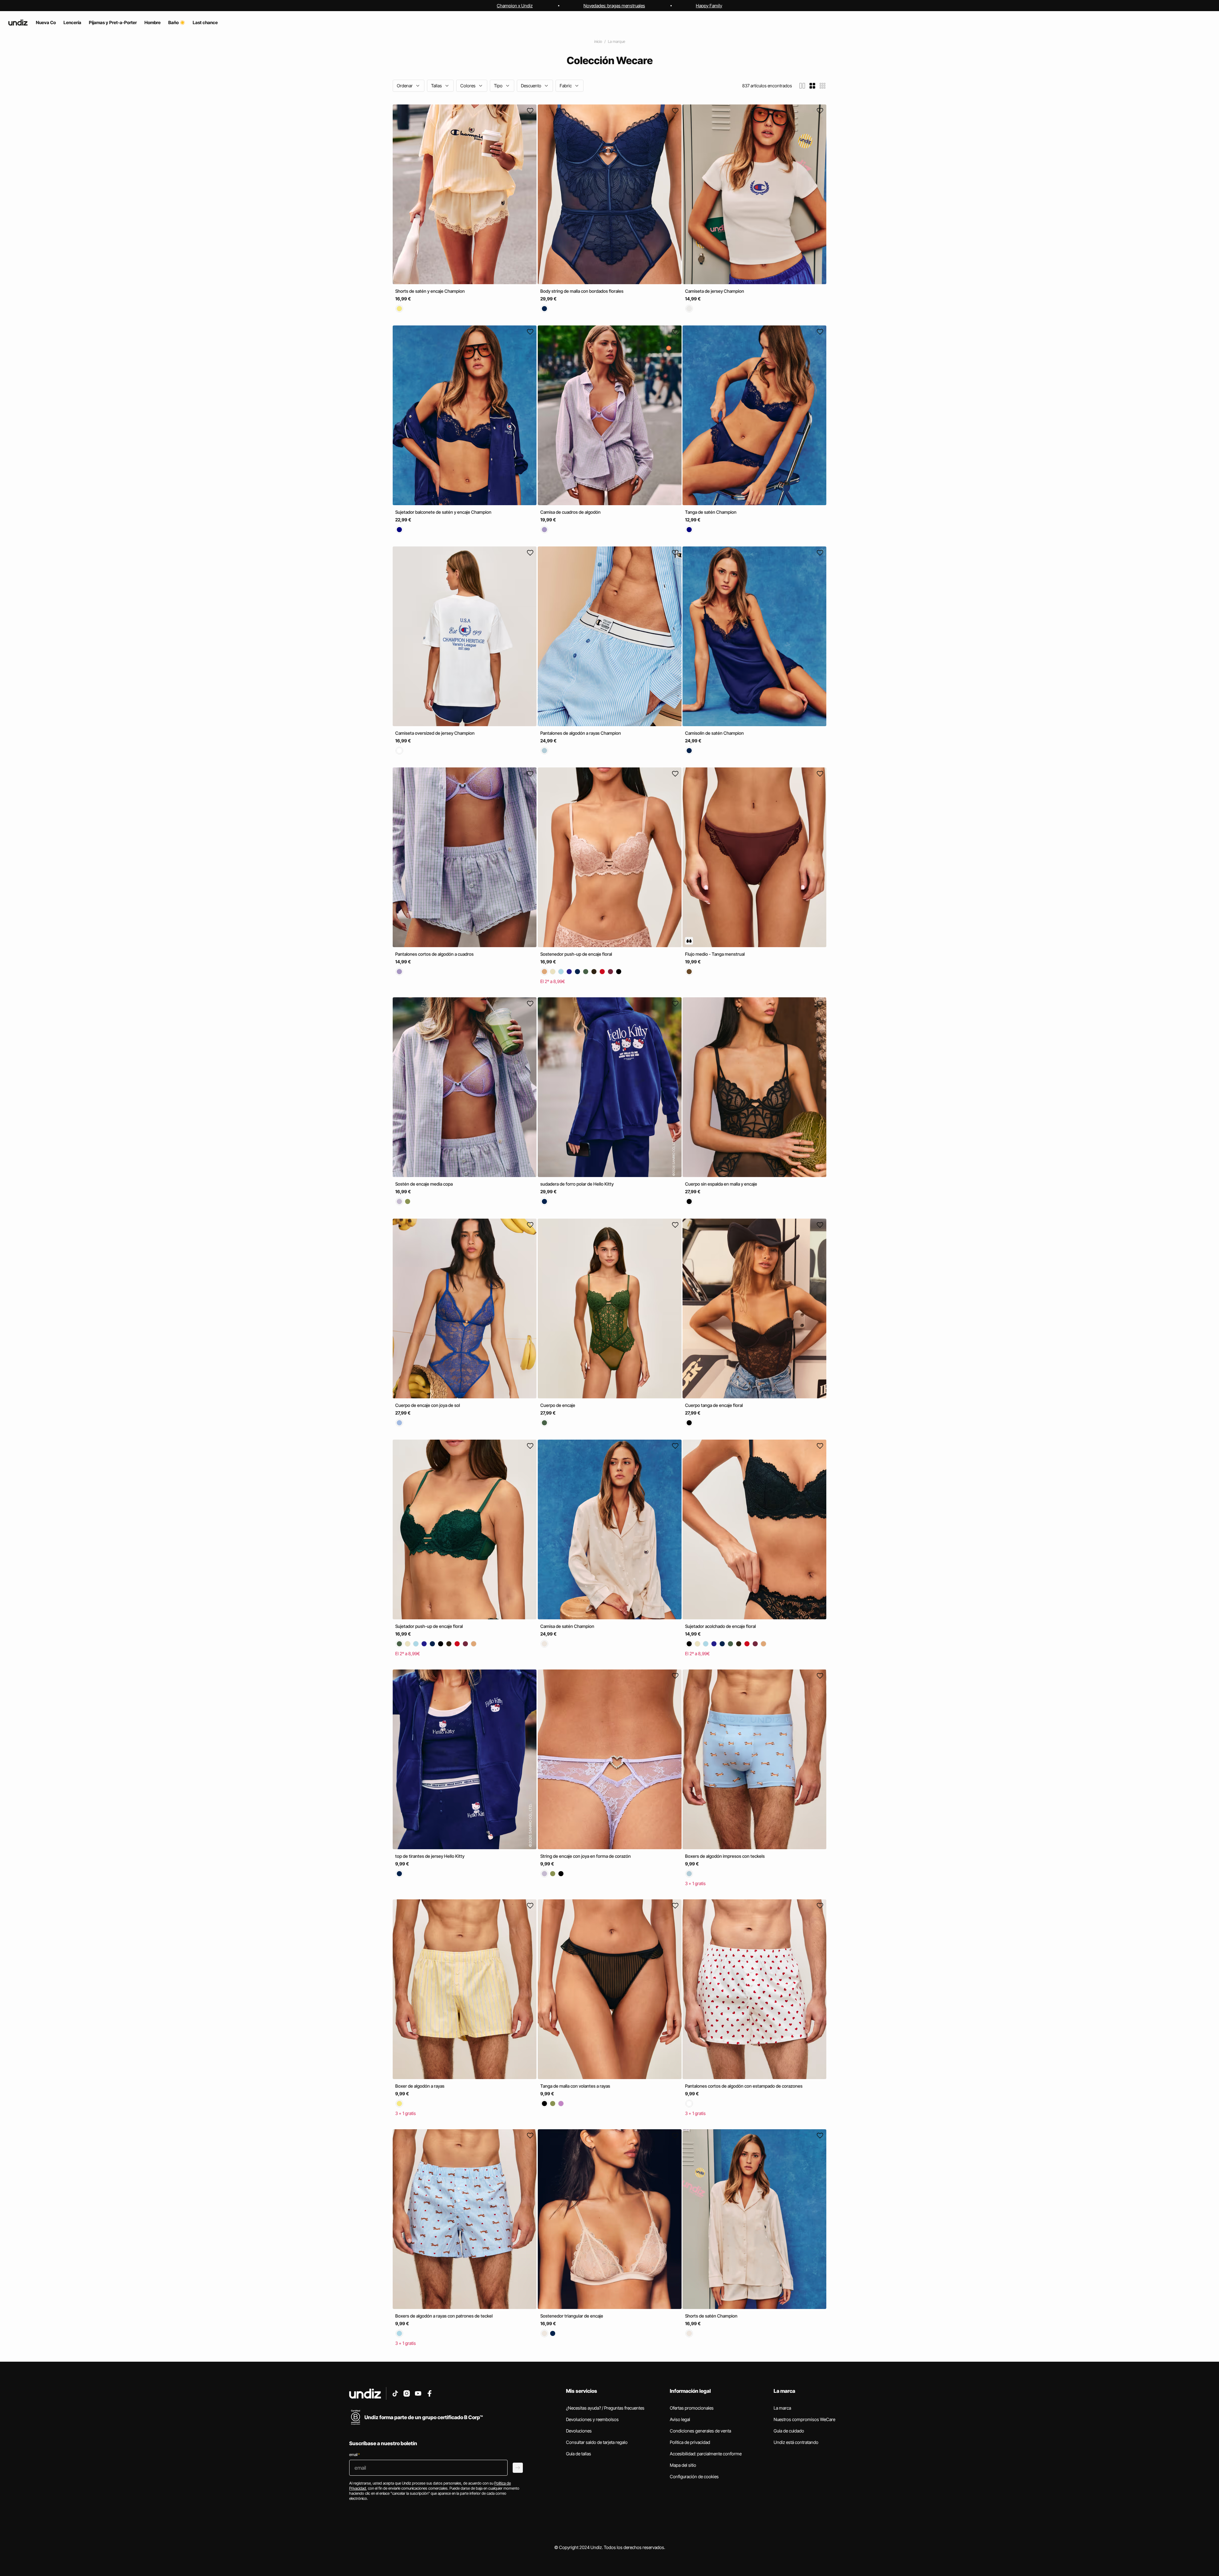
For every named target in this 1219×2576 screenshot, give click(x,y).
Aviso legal (680, 2419)
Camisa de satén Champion (567, 1626)
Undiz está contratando (796, 2442)
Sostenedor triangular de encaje (572, 2316)
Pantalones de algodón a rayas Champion (581, 733)
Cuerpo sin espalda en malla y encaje (721, 1184)
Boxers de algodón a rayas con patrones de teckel (444, 2316)
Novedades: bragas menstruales (614, 6)
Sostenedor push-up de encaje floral (576, 954)
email (354, 2455)
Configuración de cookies (694, 2476)
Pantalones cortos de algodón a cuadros (434, 954)
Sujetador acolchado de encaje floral (720, 1626)
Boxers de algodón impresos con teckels (725, 1856)
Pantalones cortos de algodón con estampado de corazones (744, 2086)
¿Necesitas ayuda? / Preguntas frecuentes (605, 2408)
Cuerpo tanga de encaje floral (714, 1405)
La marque (616, 41)
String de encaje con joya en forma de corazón (586, 1856)
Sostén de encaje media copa (424, 1184)
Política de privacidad (690, 2442)
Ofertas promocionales (692, 2408)
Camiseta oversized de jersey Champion (435, 733)
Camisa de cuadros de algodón (570, 512)
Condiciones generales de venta (700, 2431)
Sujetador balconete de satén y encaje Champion (443, 512)
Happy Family (709, 6)
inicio (598, 41)
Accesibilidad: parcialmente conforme (706, 2454)
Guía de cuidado (789, 2431)
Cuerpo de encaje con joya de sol (428, 1405)
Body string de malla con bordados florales (582, 291)
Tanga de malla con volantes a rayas (575, 2086)
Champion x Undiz (515, 6)
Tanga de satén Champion (711, 512)
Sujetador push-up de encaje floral (429, 1626)
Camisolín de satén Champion (714, 733)
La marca (782, 2408)
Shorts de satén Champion (711, 2316)
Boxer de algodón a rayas (420, 2086)
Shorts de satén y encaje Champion (430, 291)
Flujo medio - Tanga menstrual (715, 954)
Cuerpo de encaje (558, 1405)
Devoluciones (579, 2431)
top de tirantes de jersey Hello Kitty (430, 1856)
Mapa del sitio (683, 2465)
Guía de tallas (579, 2454)
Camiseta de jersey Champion (715, 291)
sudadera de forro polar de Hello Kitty (577, 1184)
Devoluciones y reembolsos (592, 2419)
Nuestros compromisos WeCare (804, 2419)
